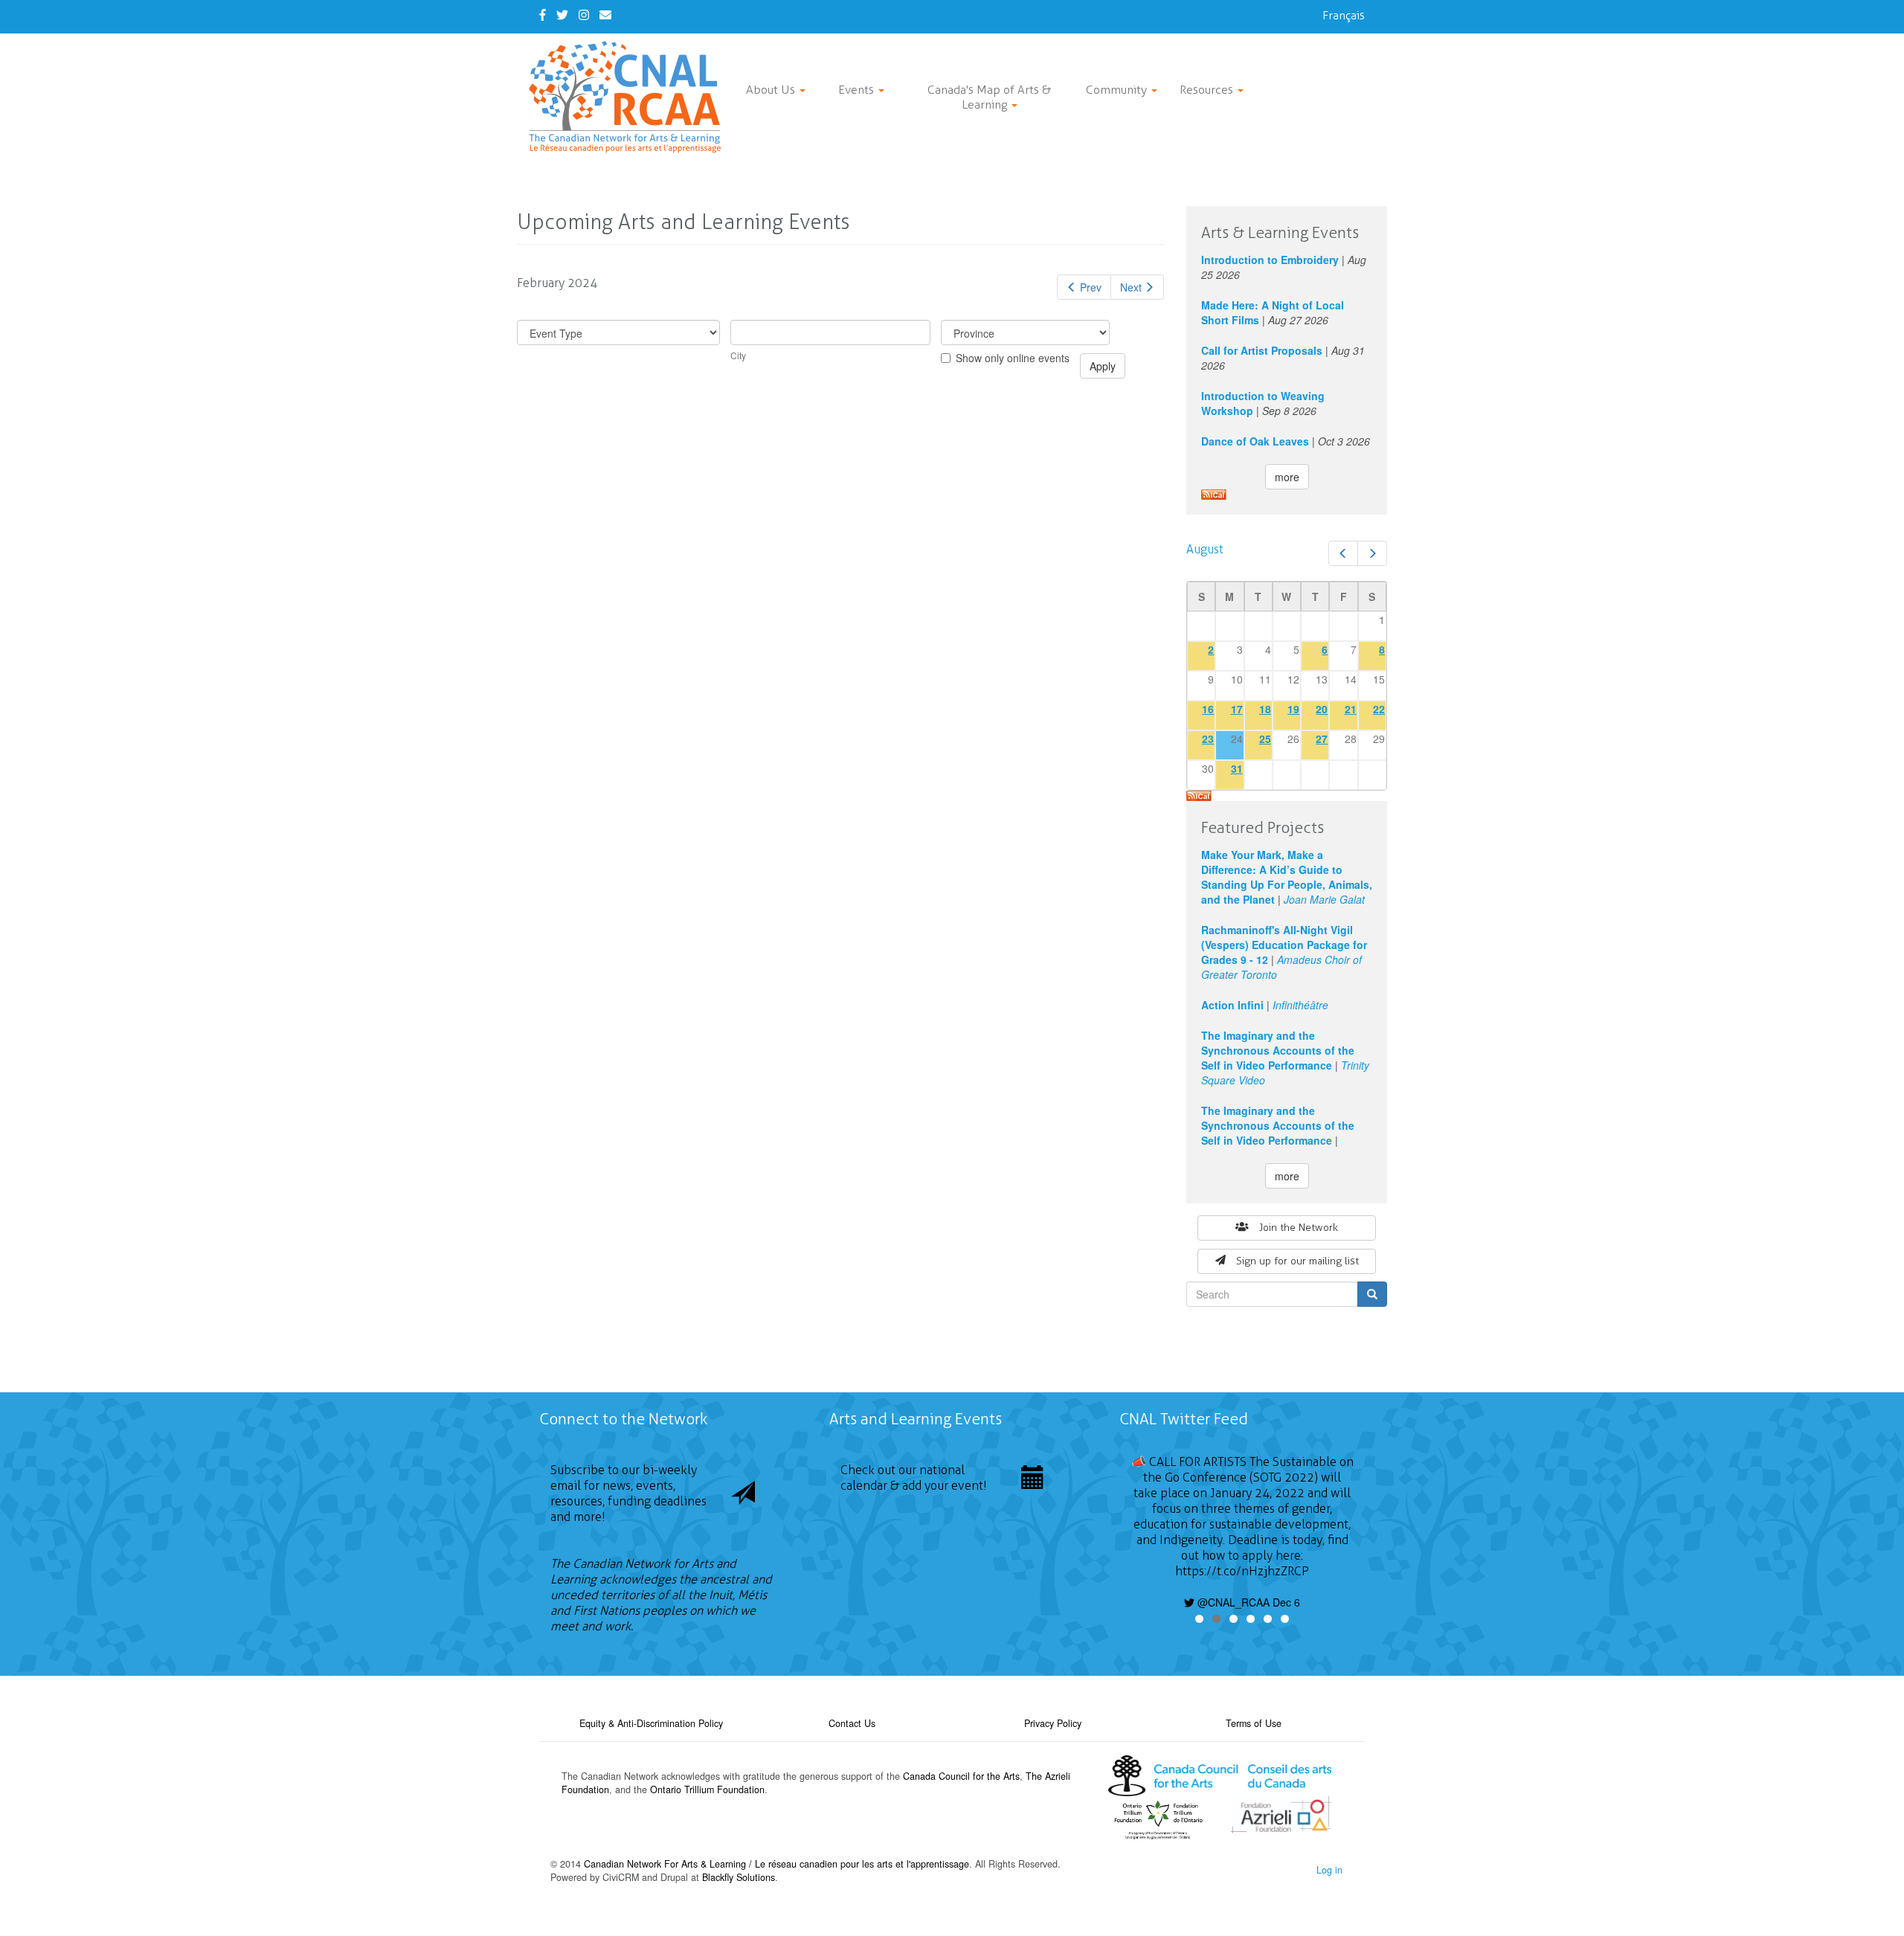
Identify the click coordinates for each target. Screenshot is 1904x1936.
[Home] (630, 97)
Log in (1329, 1870)
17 (1237, 709)
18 (1265, 709)
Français (1344, 15)
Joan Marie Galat (1324, 899)
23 (1208, 739)
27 (1322, 739)
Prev (1091, 287)
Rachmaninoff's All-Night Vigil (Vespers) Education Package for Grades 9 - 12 (1284, 945)
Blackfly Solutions (739, 1877)
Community (1118, 90)
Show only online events (1013, 358)
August (1205, 549)
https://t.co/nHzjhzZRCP (1242, 1571)
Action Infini (1232, 1005)
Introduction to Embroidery (1270, 260)
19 (1293, 709)
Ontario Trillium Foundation (707, 1789)
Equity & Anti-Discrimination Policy (651, 1723)
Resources (1208, 90)
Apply (1103, 366)
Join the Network (1299, 1228)
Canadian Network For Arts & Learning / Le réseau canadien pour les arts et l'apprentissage (776, 1864)
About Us (772, 90)
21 (1351, 709)
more (1287, 477)
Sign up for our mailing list (1297, 1261)
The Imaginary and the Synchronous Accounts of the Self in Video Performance (1278, 1050)
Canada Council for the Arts (961, 1776)
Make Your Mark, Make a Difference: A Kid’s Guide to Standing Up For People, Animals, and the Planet (1287, 877)
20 (1322, 709)
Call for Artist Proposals (1262, 350)
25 (1265, 739)
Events (858, 90)
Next (1131, 287)
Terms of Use (1254, 1723)
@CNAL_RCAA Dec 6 (1247, 1602)
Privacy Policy (1053, 1723)
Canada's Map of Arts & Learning (989, 97)
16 (1208, 709)
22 (1379, 709)
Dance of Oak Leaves (1255, 441)
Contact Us (852, 1723)
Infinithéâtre (1300, 1005)
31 (1237, 768)
